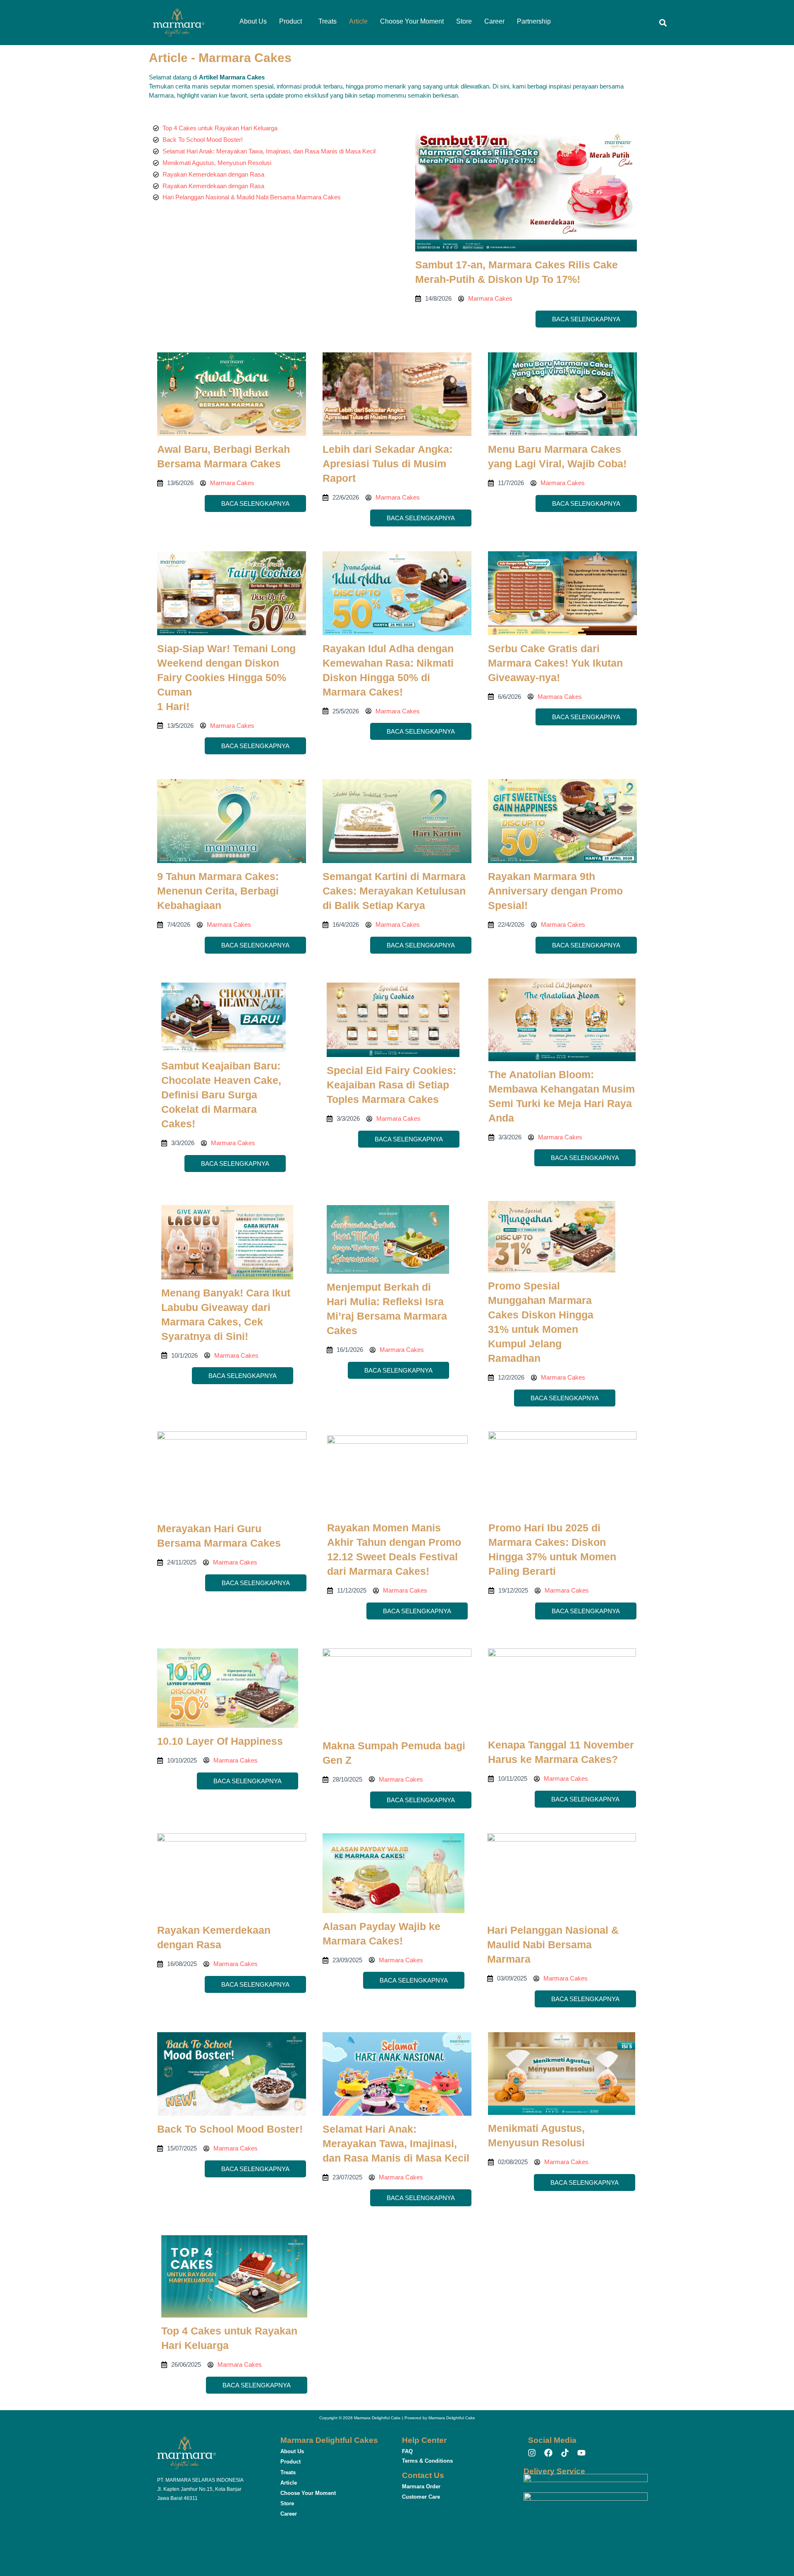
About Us (253, 21)
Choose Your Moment (412, 21)
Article (358, 21)
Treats (328, 21)
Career (494, 21)
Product (291, 21)
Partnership (534, 21)
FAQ (407, 2451)
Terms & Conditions (427, 2461)
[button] (293, 22)
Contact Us (423, 2475)
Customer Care (421, 2497)
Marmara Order (421, 2486)
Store (464, 21)
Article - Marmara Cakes (220, 58)
